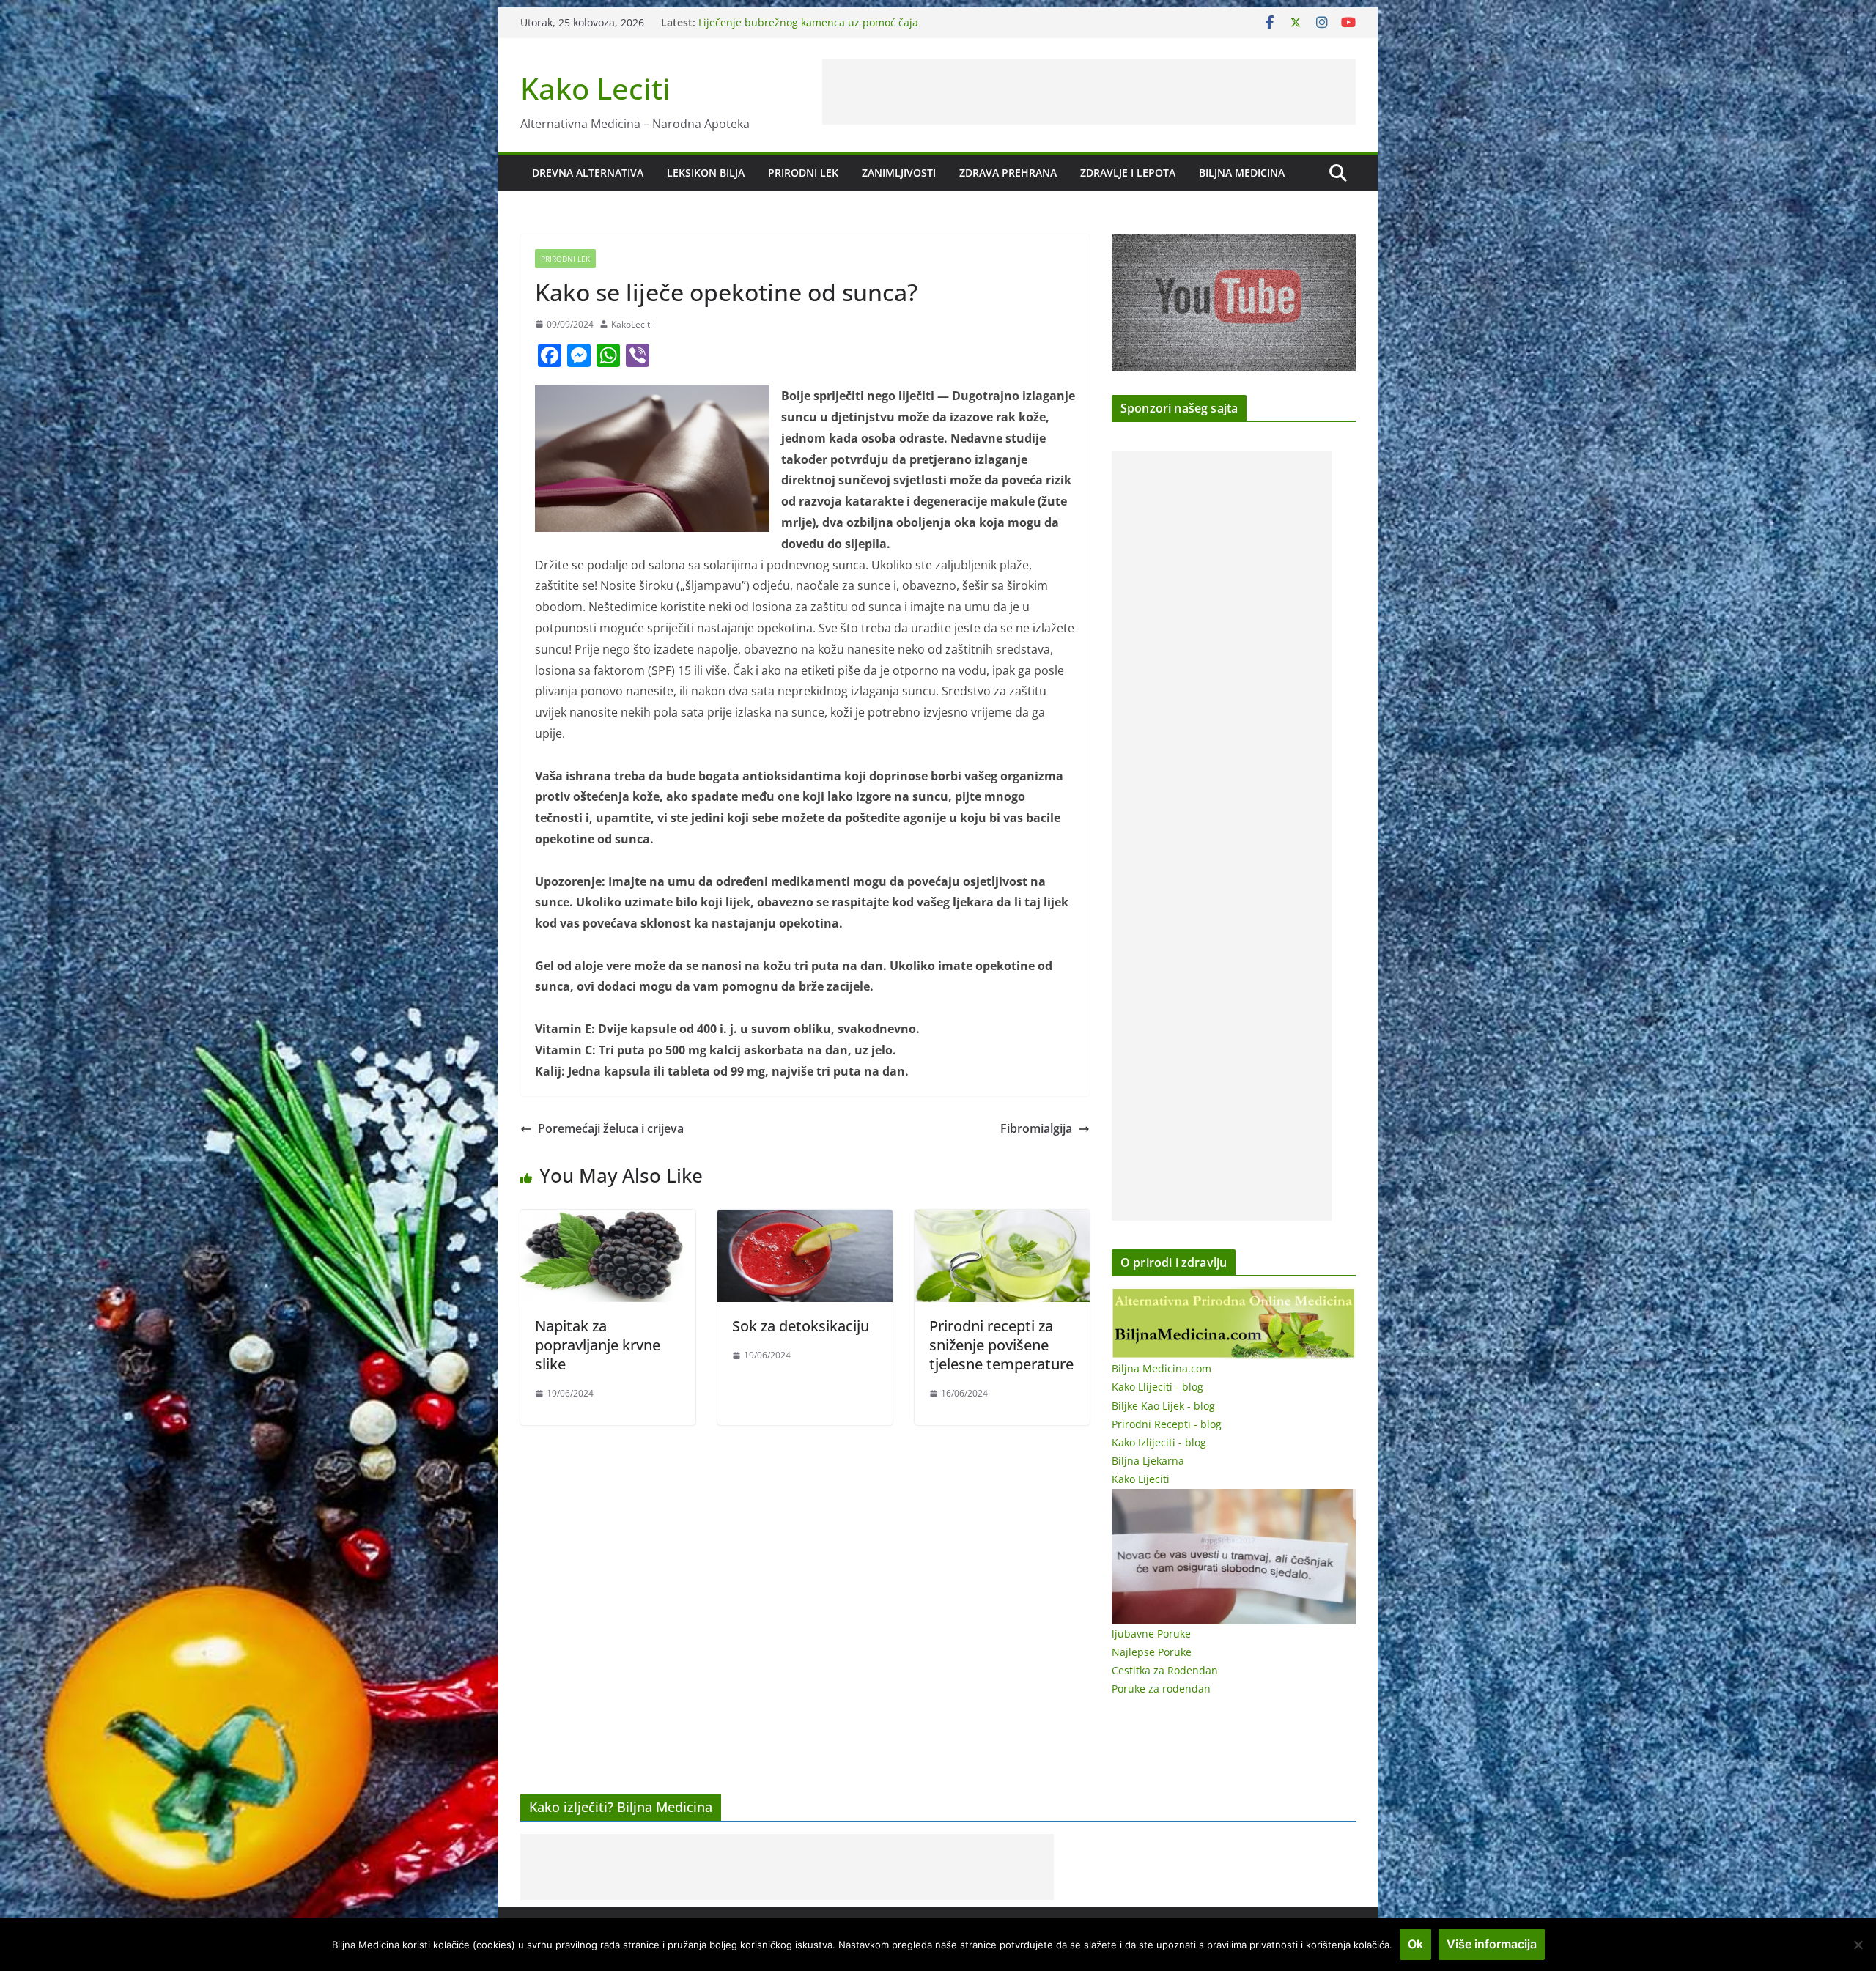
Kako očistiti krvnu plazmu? (765, 22)
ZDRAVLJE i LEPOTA (1128, 173)
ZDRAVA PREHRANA (1008, 173)
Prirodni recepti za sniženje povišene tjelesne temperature (1001, 1345)
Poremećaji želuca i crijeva (611, 1128)
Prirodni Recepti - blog (1167, 1424)
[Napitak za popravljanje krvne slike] (608, 1220)
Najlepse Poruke (1152, 1652)
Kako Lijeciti (1141, 1479)
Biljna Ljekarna (1148, 1461)
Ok (1415, 1944)
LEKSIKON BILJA (706, 173)
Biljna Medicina (1242, 173)
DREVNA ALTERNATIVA (588, 173)
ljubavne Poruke (1151, 1634)
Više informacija (1492, 1944)
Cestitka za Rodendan (1165, 1670)
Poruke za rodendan (1161, 1689)
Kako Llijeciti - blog (1157, 1387)
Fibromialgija (1036, 1128)
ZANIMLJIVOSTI (899, 173)
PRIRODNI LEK (803, 173)
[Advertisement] (1089, 92)
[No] (1858, 1945)
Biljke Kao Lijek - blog (1163, 1406)
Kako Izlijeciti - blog (1159, 1442)
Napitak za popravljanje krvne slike (598, 1345)
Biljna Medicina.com (1162, 1368)
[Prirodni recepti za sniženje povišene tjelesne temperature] (1002, 1220)
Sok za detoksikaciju (801, 1326)
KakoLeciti (632, 324)
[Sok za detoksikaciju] (805, 1220)
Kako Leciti (595, 88)
